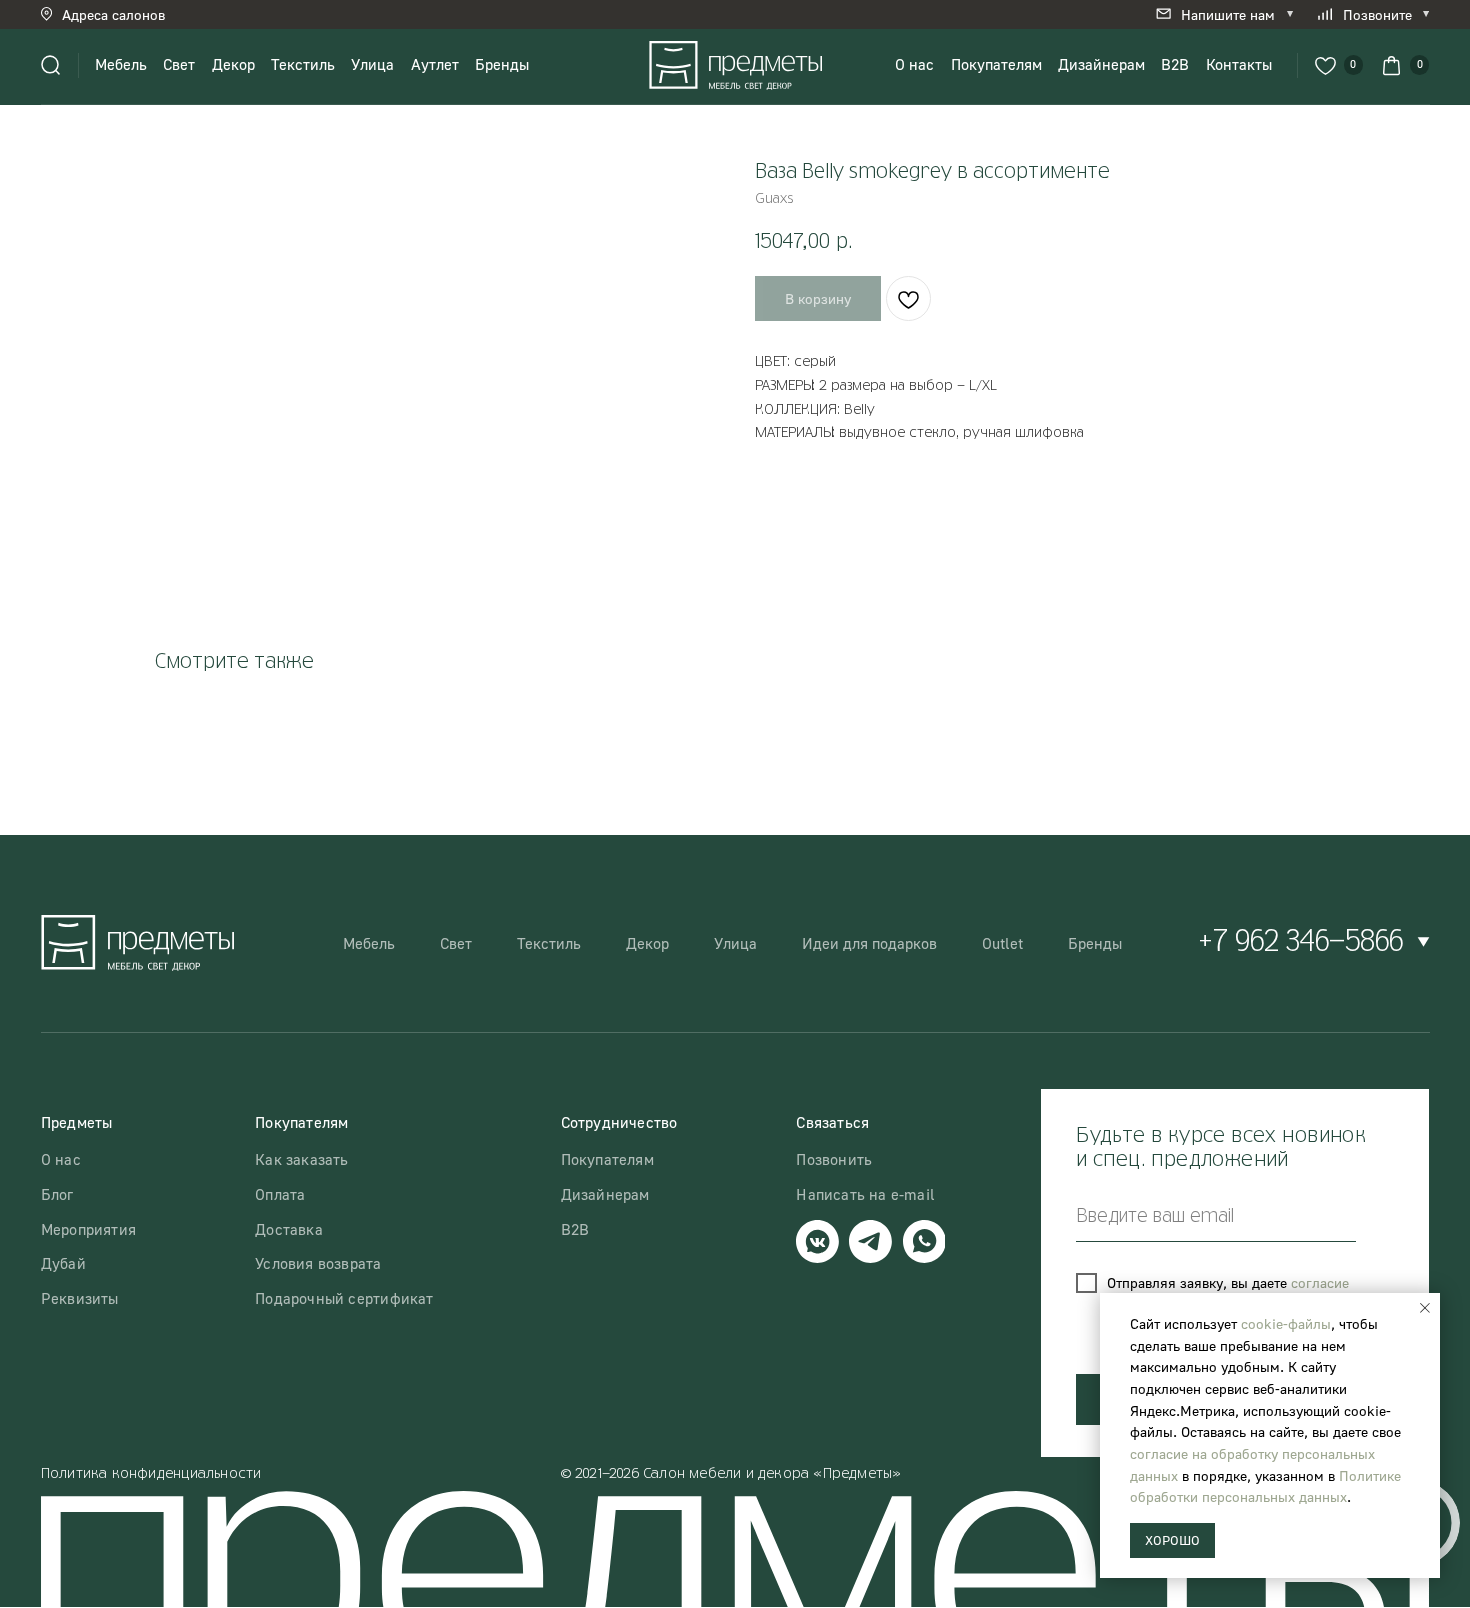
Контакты (1239, 64)
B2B (1175, 64)
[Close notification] (1425, 1308)
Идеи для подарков (869, 943)
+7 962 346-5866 (1300, 942)
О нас (914, 64)
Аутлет (435, 64)
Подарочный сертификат (344, 1298)
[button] (118, 14)
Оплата (280, 1194)
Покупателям (996, 64)
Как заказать (301, 1159)
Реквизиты (80, 1298)
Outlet (1002, 943)
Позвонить (834, 1159)
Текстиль (303, 64)
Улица (372, 64)
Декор (233, 64)
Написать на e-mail (865, 1194)
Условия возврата (318, 1263)
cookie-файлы (1286, 1323)
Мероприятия (88, 1229)
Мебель (121, 64)
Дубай (63, 1263)
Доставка (289, 1229)
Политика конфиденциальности (151, 1474)
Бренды (502, 64)
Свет (179, 64)
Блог (57, 1194)
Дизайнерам (1101, 64)
